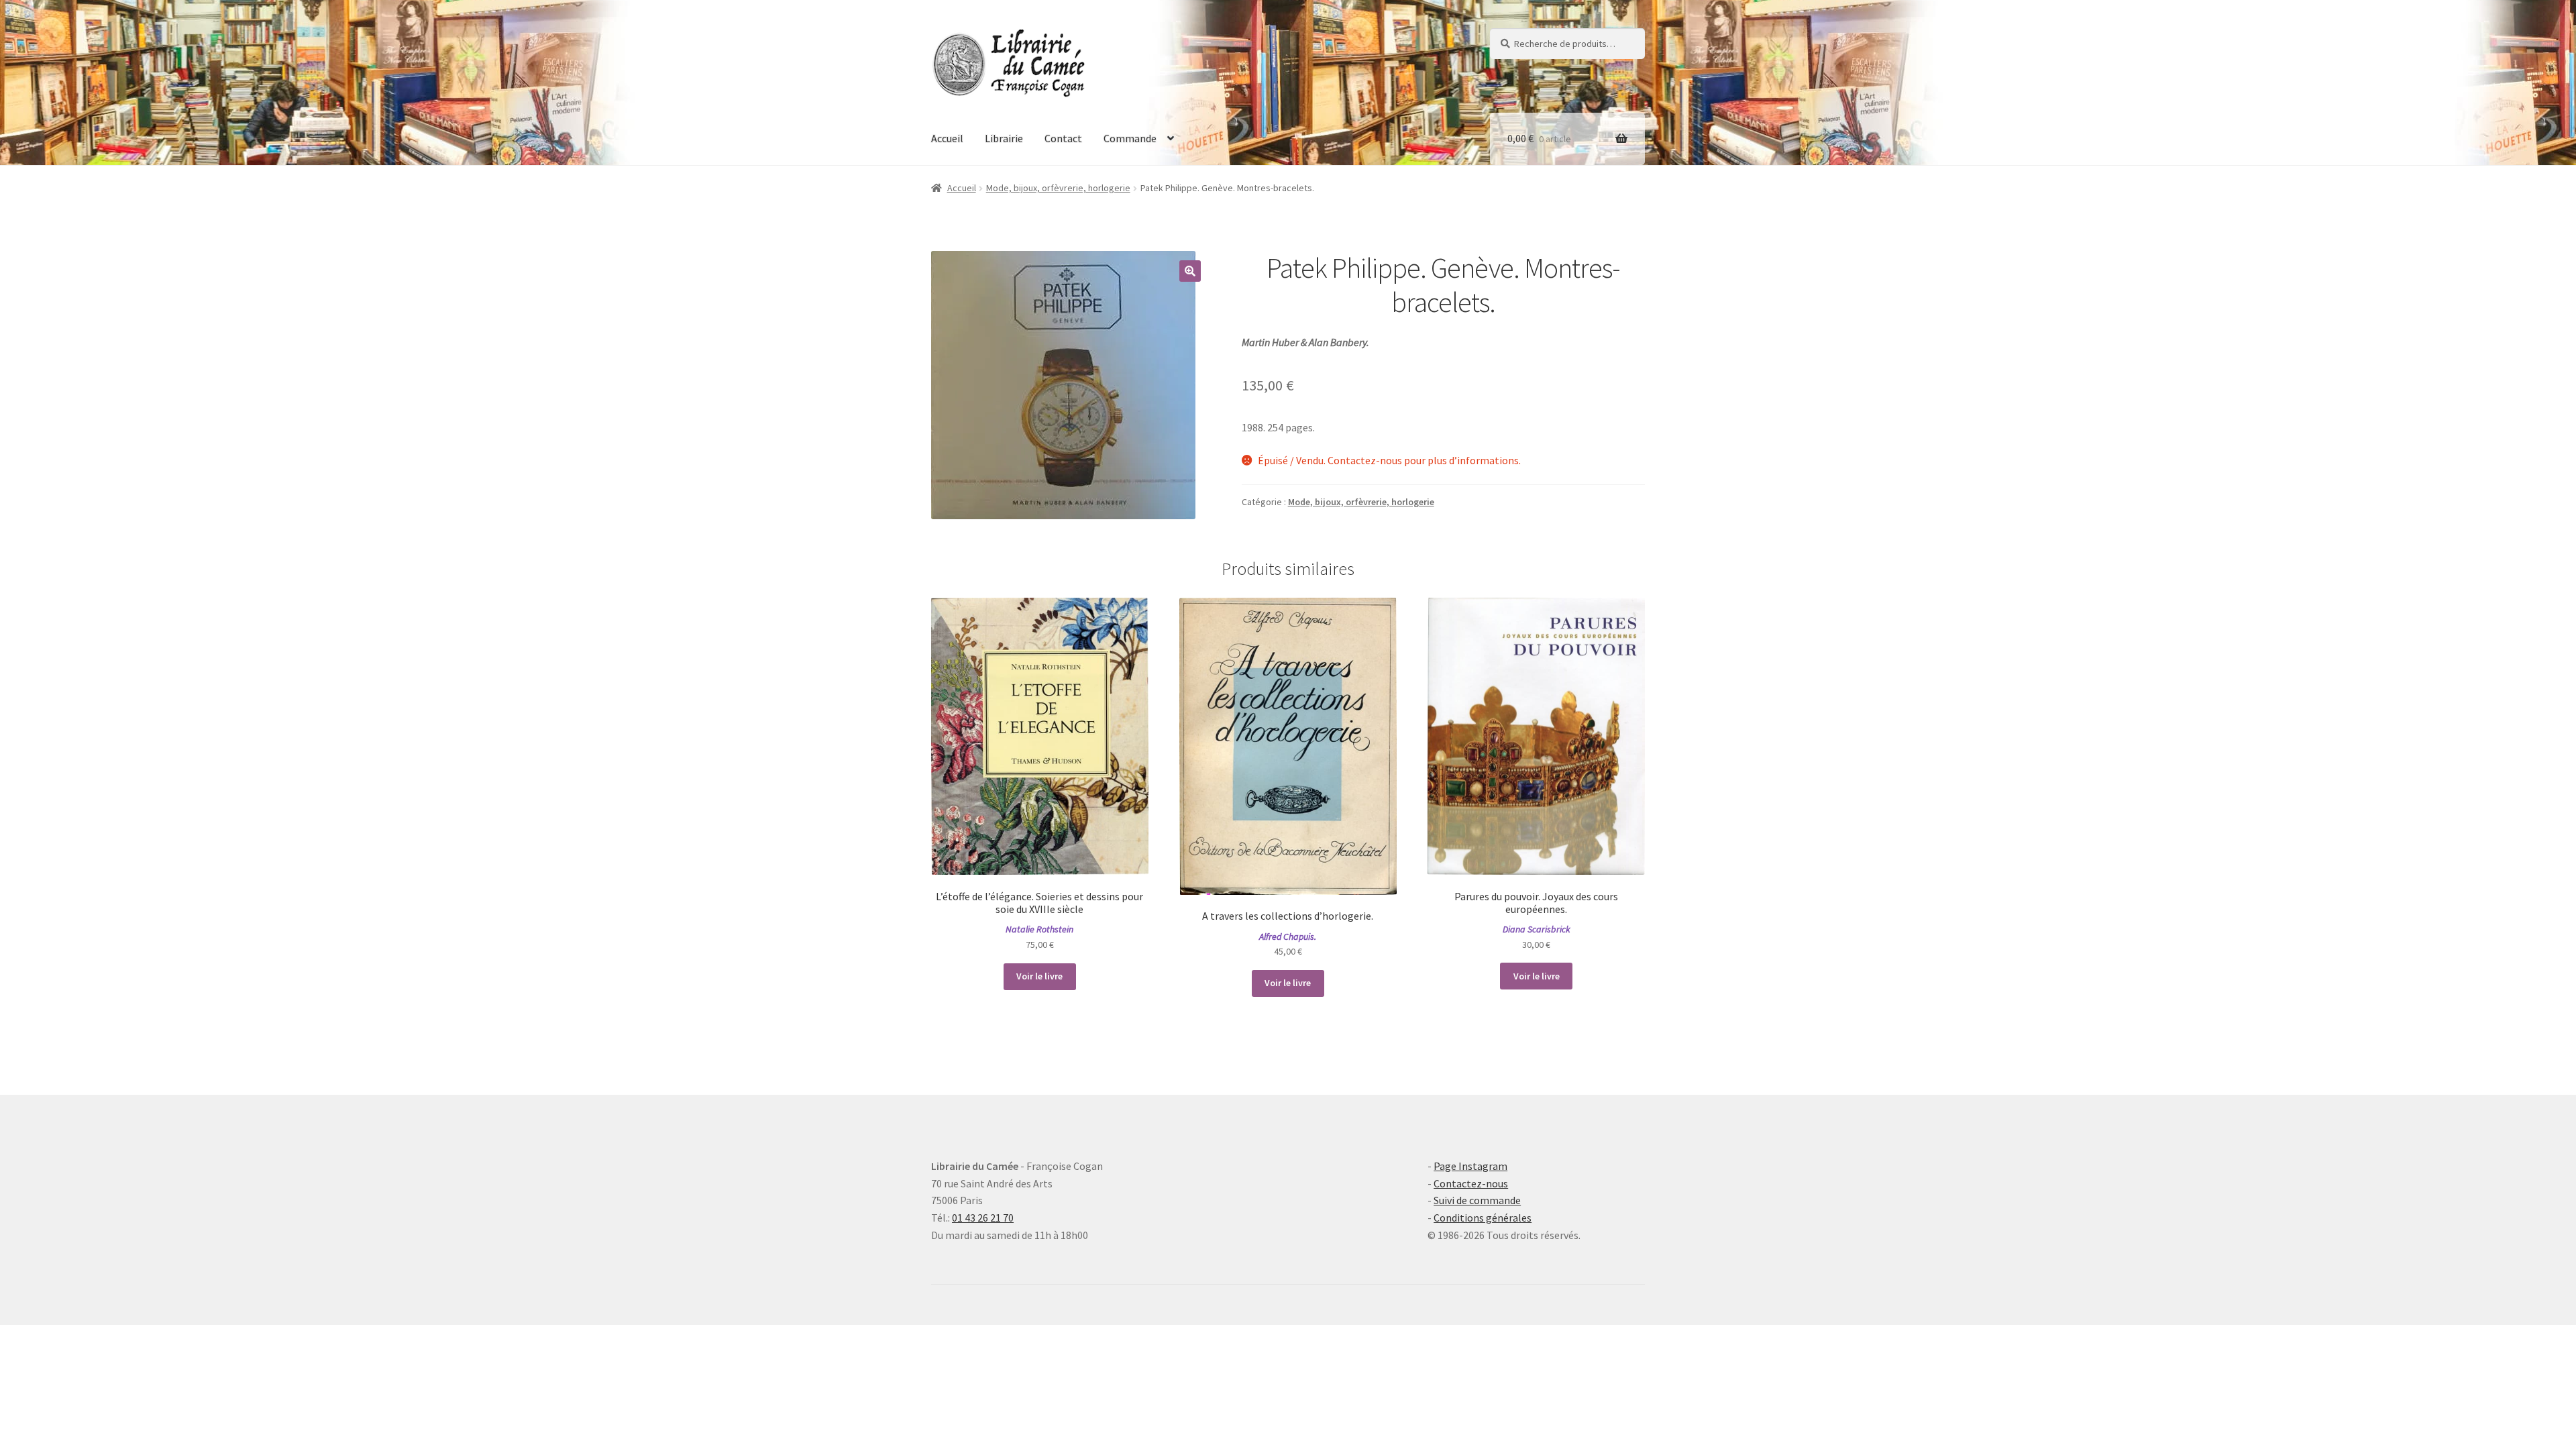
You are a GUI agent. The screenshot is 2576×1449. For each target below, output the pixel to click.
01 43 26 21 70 (983, 1218)
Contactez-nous (1471, 1183)
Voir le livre (1039, 976)
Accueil (947, 138)
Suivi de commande (1477, 1200)
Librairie (1004, 138)
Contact (1063, 138)
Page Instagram (1470, 1166)
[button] (1190, 271)
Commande (1130, 138)
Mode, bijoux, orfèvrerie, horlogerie (1058, 188)
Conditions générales (1483, 1218)
